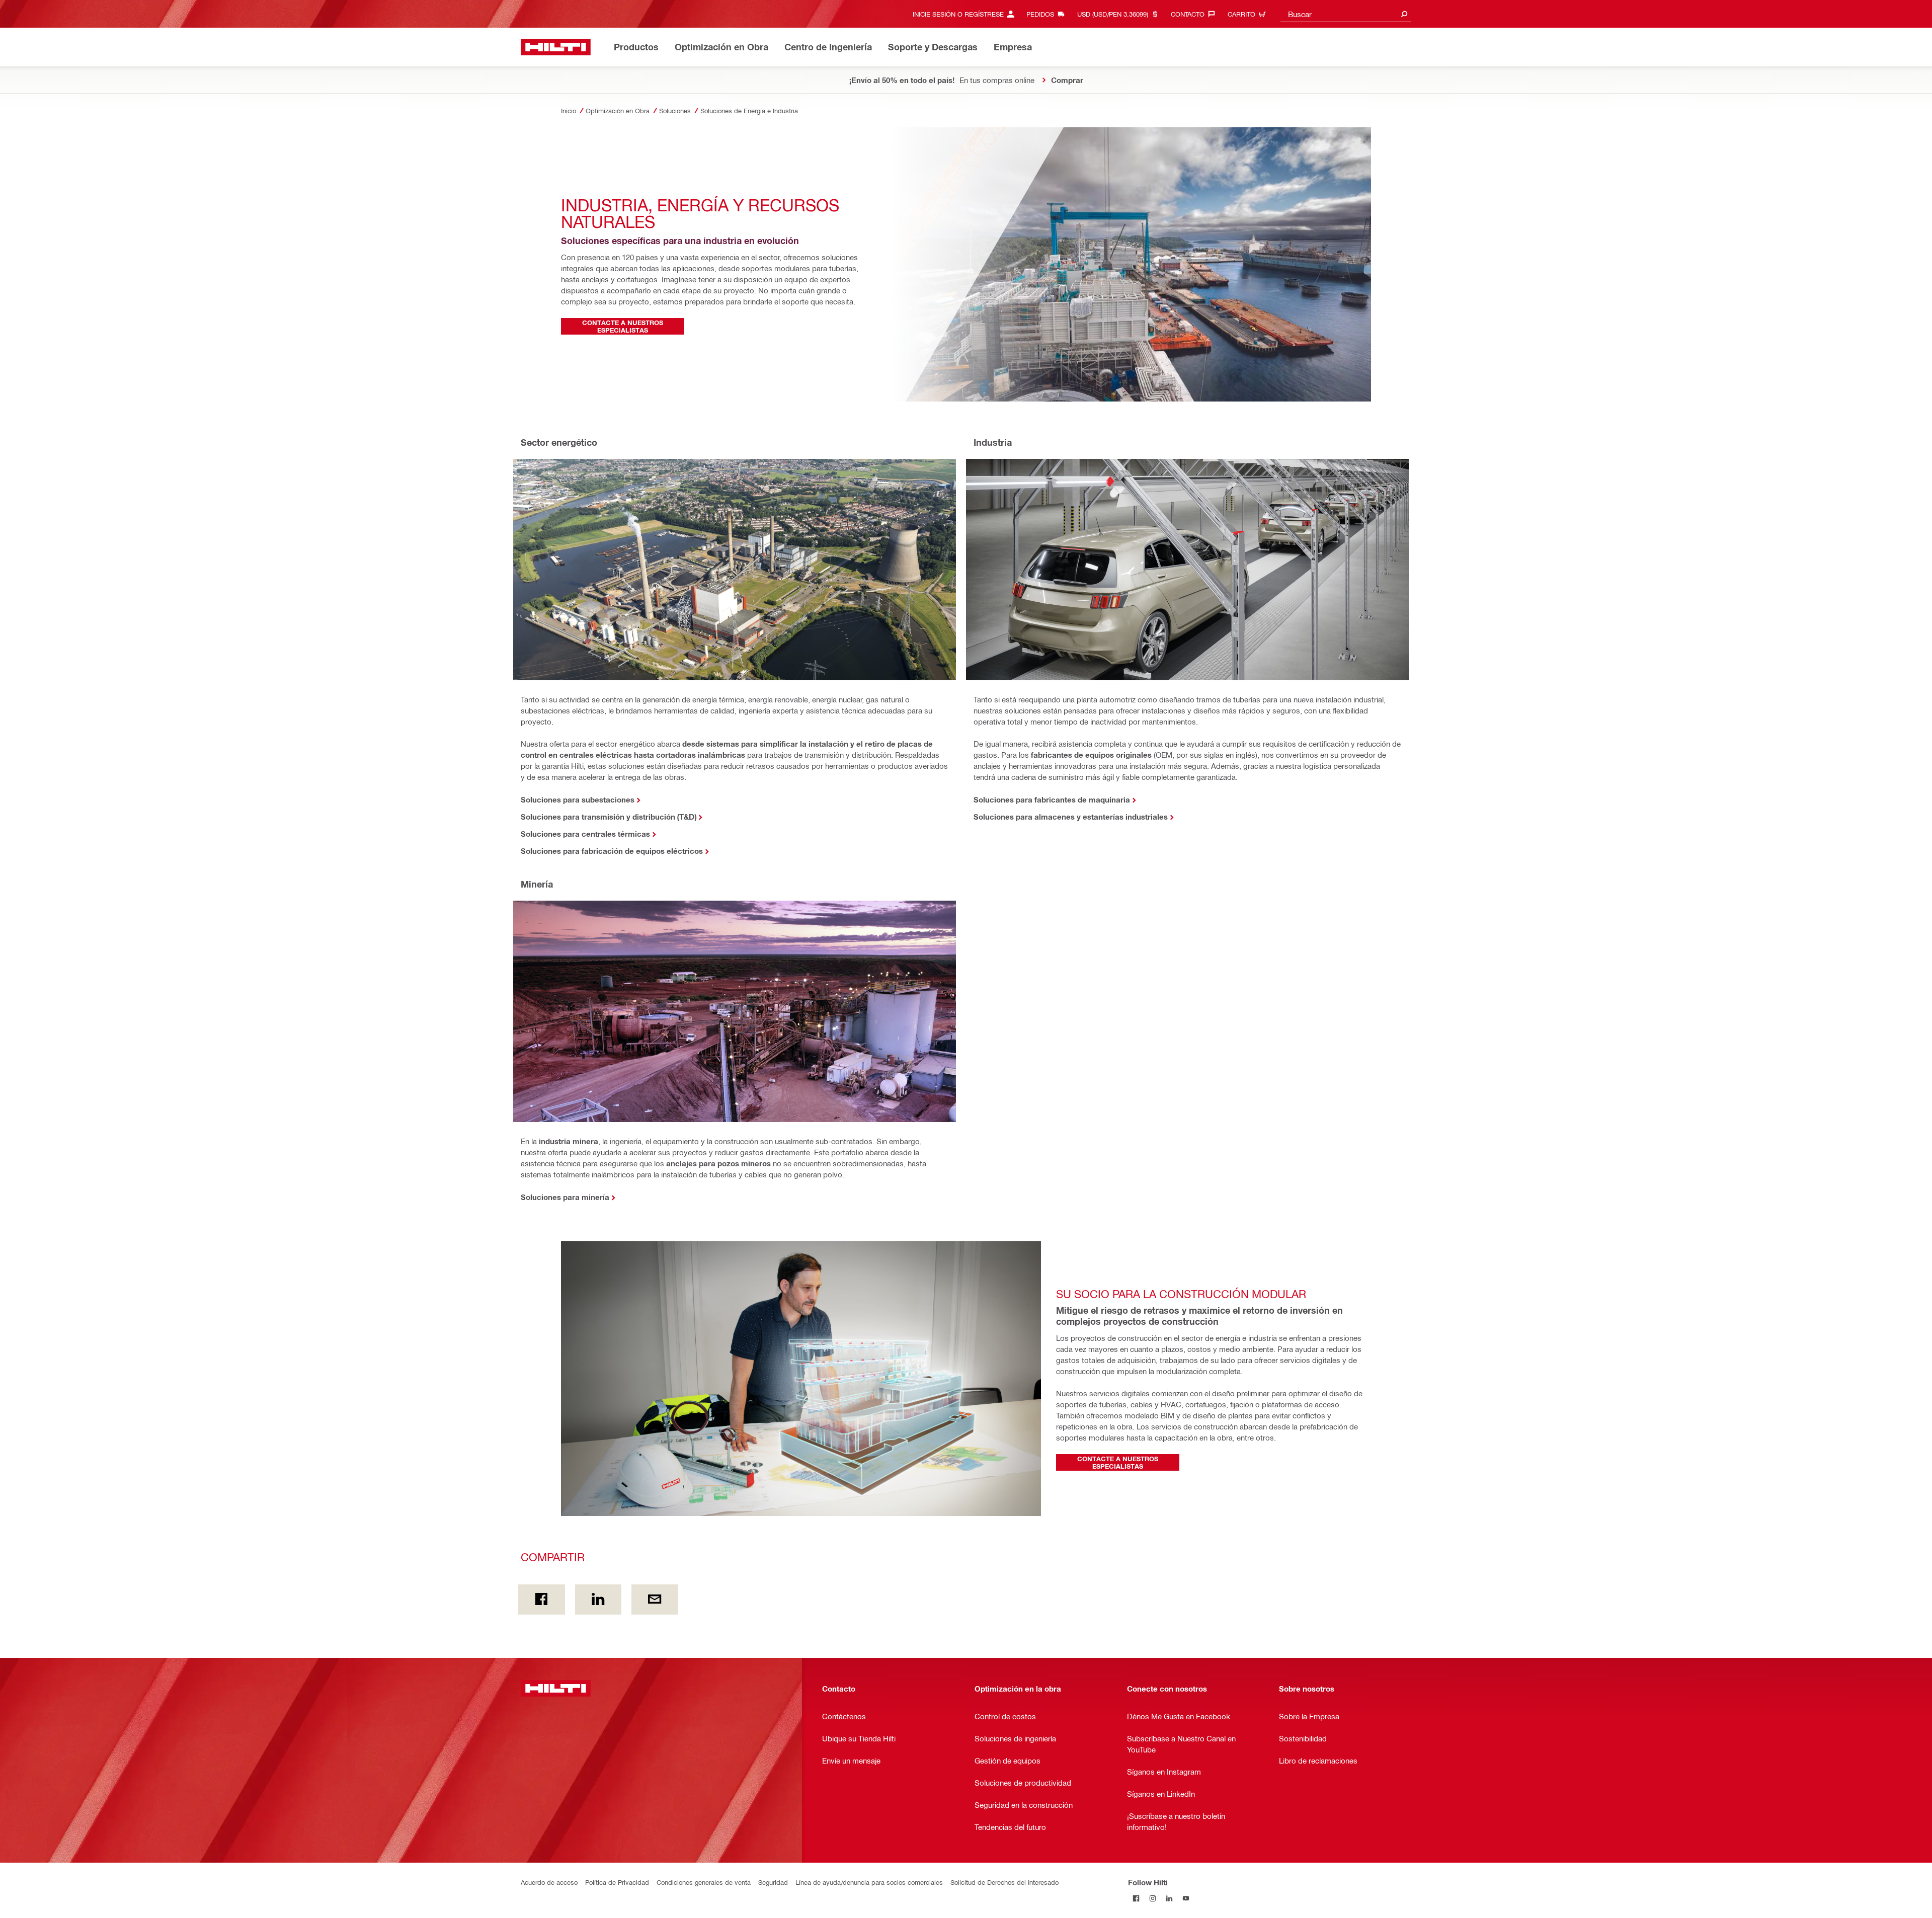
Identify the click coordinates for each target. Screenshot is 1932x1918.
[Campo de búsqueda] (1404, 14)
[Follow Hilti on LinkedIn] (1170, 1899)
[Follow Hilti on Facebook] (1136, 1899)
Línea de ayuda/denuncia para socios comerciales (869, 1882)
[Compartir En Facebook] (542, 1600)
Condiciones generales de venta (704, 1882)
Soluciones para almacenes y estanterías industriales (1071, 817)
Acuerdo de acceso (549, 1882)
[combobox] (1346, 14)
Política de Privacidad (617, 1882)
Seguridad (773, 1882)
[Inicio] (556, 47)
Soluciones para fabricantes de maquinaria (1052, 800)
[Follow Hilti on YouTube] (1186, 1899)
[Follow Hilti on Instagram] (1153, 1899)
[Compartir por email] (655, 1600)
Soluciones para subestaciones (578, 800)
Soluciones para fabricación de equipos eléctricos (612, 851)
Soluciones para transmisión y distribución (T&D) (609, 817)
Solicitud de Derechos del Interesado (1004, 1882)
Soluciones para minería (565, 1197)
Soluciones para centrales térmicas (585, 834)
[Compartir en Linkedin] (598, 1600)
